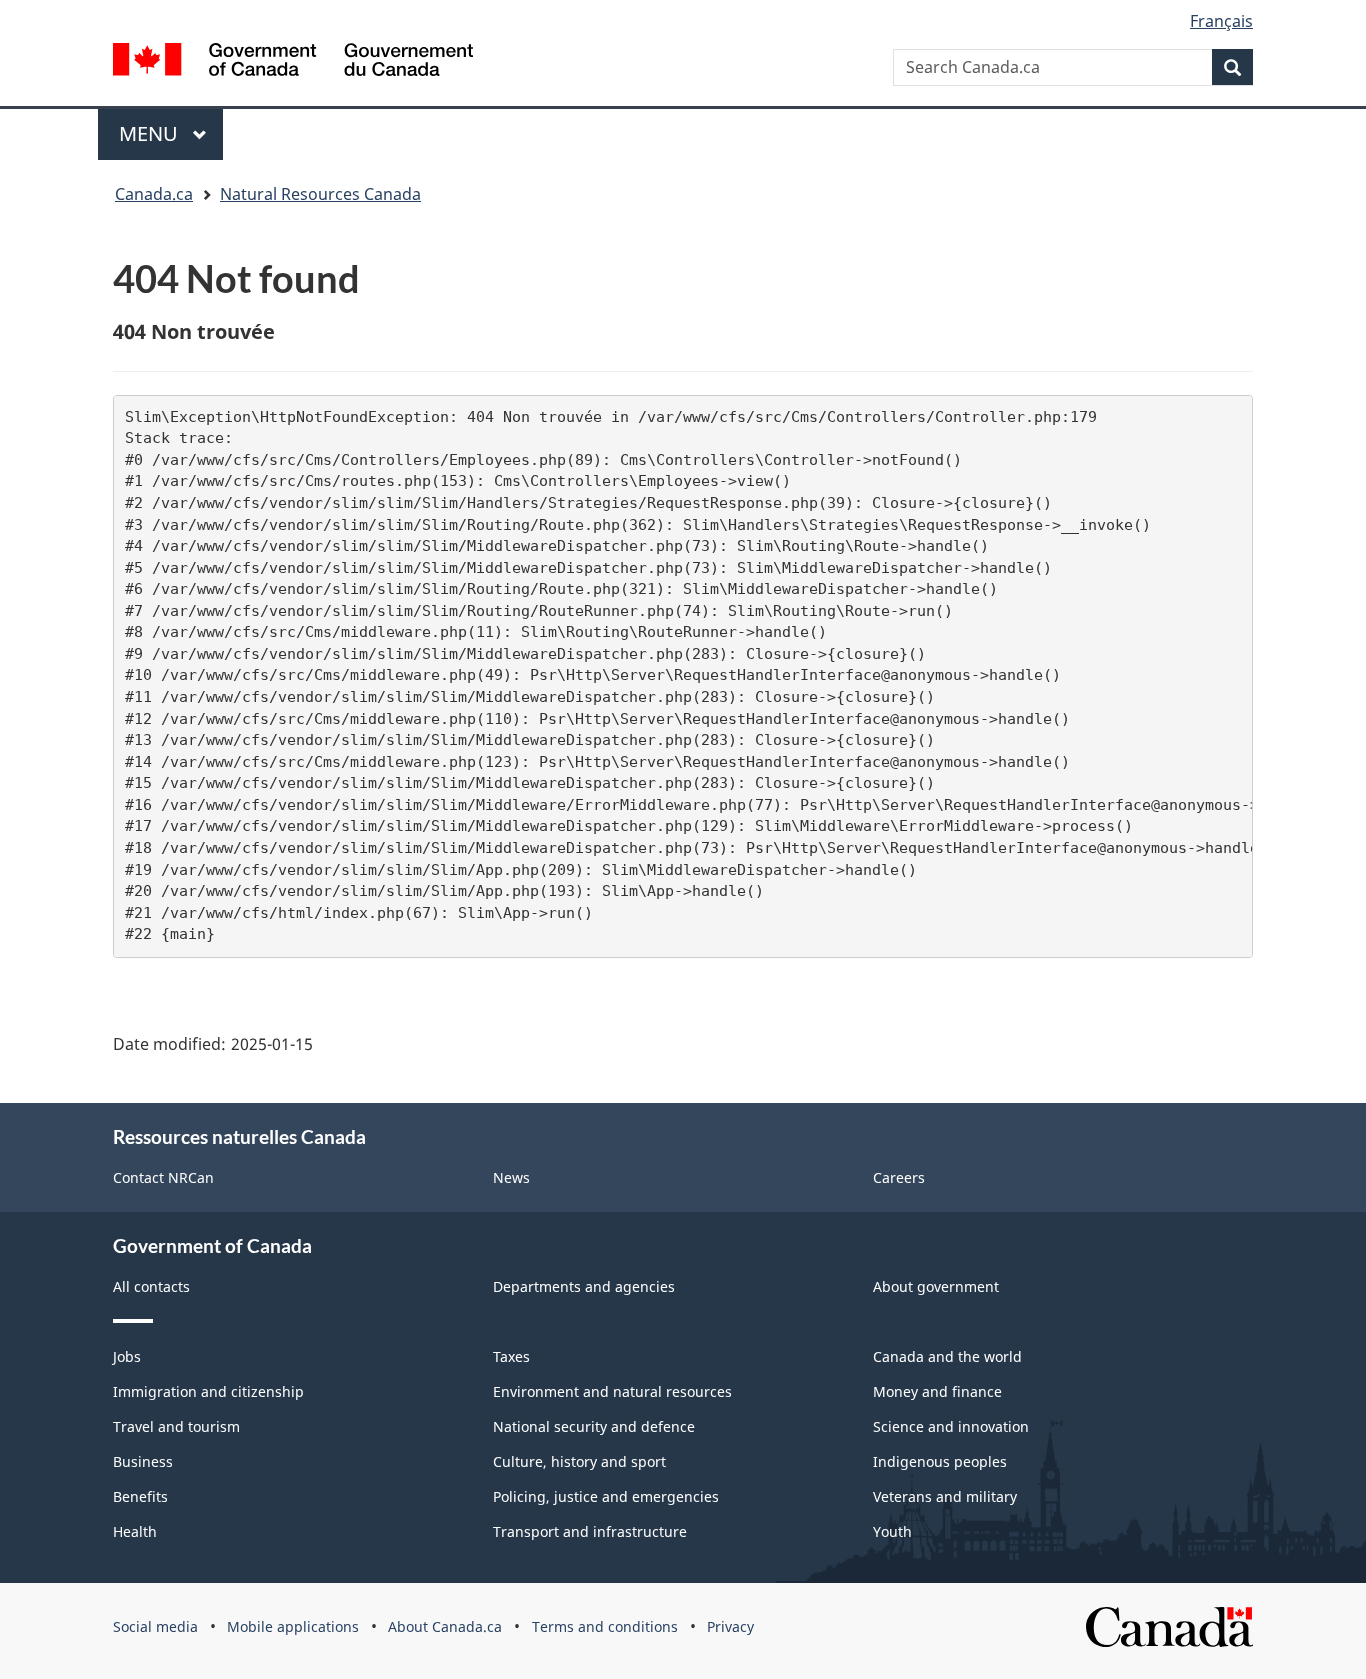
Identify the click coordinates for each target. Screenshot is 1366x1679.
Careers (899, 1177)
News (511, 1177)
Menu (151, 133)
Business (143, 1461)
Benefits (140, 1496)
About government (936, 1286)
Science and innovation (951, 1426)
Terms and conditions (605, 1626)
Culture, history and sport (579, 1461)
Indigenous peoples (940, 1461)
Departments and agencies (584, 1286)
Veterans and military (945, 1496)
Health (135, 1531)
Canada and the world (947, 1356)
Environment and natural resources (612, 1391)
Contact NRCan (163, 1177)
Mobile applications (293, 1626)
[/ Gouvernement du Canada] (293, 59)
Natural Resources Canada (320, 194)
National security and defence (594, 1426)
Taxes (511, 1356)
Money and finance (937, 1391)
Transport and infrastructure (590, 1531)
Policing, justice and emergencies (606, 1496)
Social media (155, 1626)
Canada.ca (154, 194)
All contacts (151, 1286)
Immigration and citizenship (208, 1391)
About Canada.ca (445, 1626)
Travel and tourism (176, 1426)
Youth (892, 1531)
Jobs (127, 1356)
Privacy (730, 1626)
